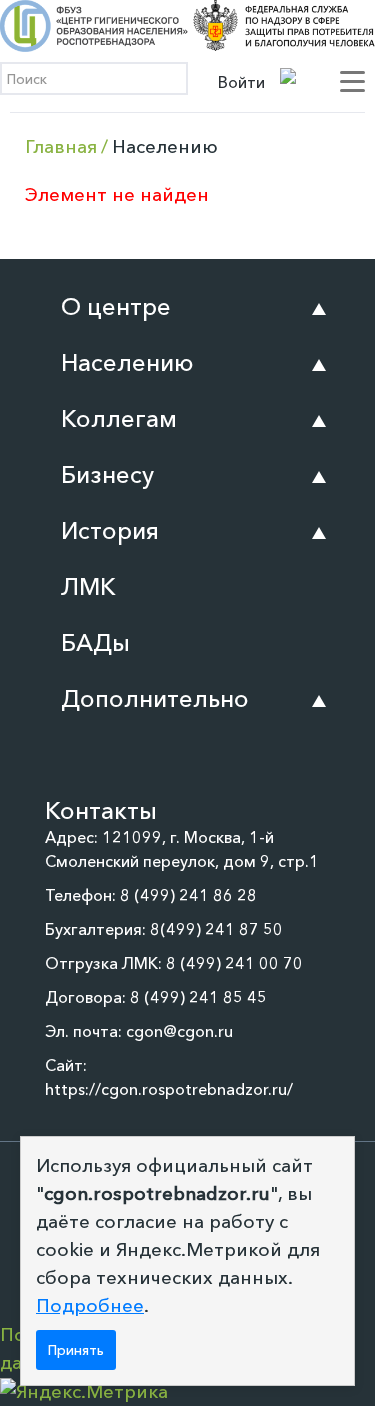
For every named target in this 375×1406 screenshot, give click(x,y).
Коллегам (119, 418)
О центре (116, 306)
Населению (127, 362)
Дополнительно (155, 698)
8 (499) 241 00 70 (234, 963)
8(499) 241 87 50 (216, 929)
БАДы (95, 642)
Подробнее (90, 1305)
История (110, 530)
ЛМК (88, 586)
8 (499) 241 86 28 (188, 895)
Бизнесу (107, 474)
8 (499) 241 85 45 (198, 997)
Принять (76, 1350)
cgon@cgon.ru (179, 1031)
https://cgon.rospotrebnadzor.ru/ (169, 1089)
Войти (241, 82)
